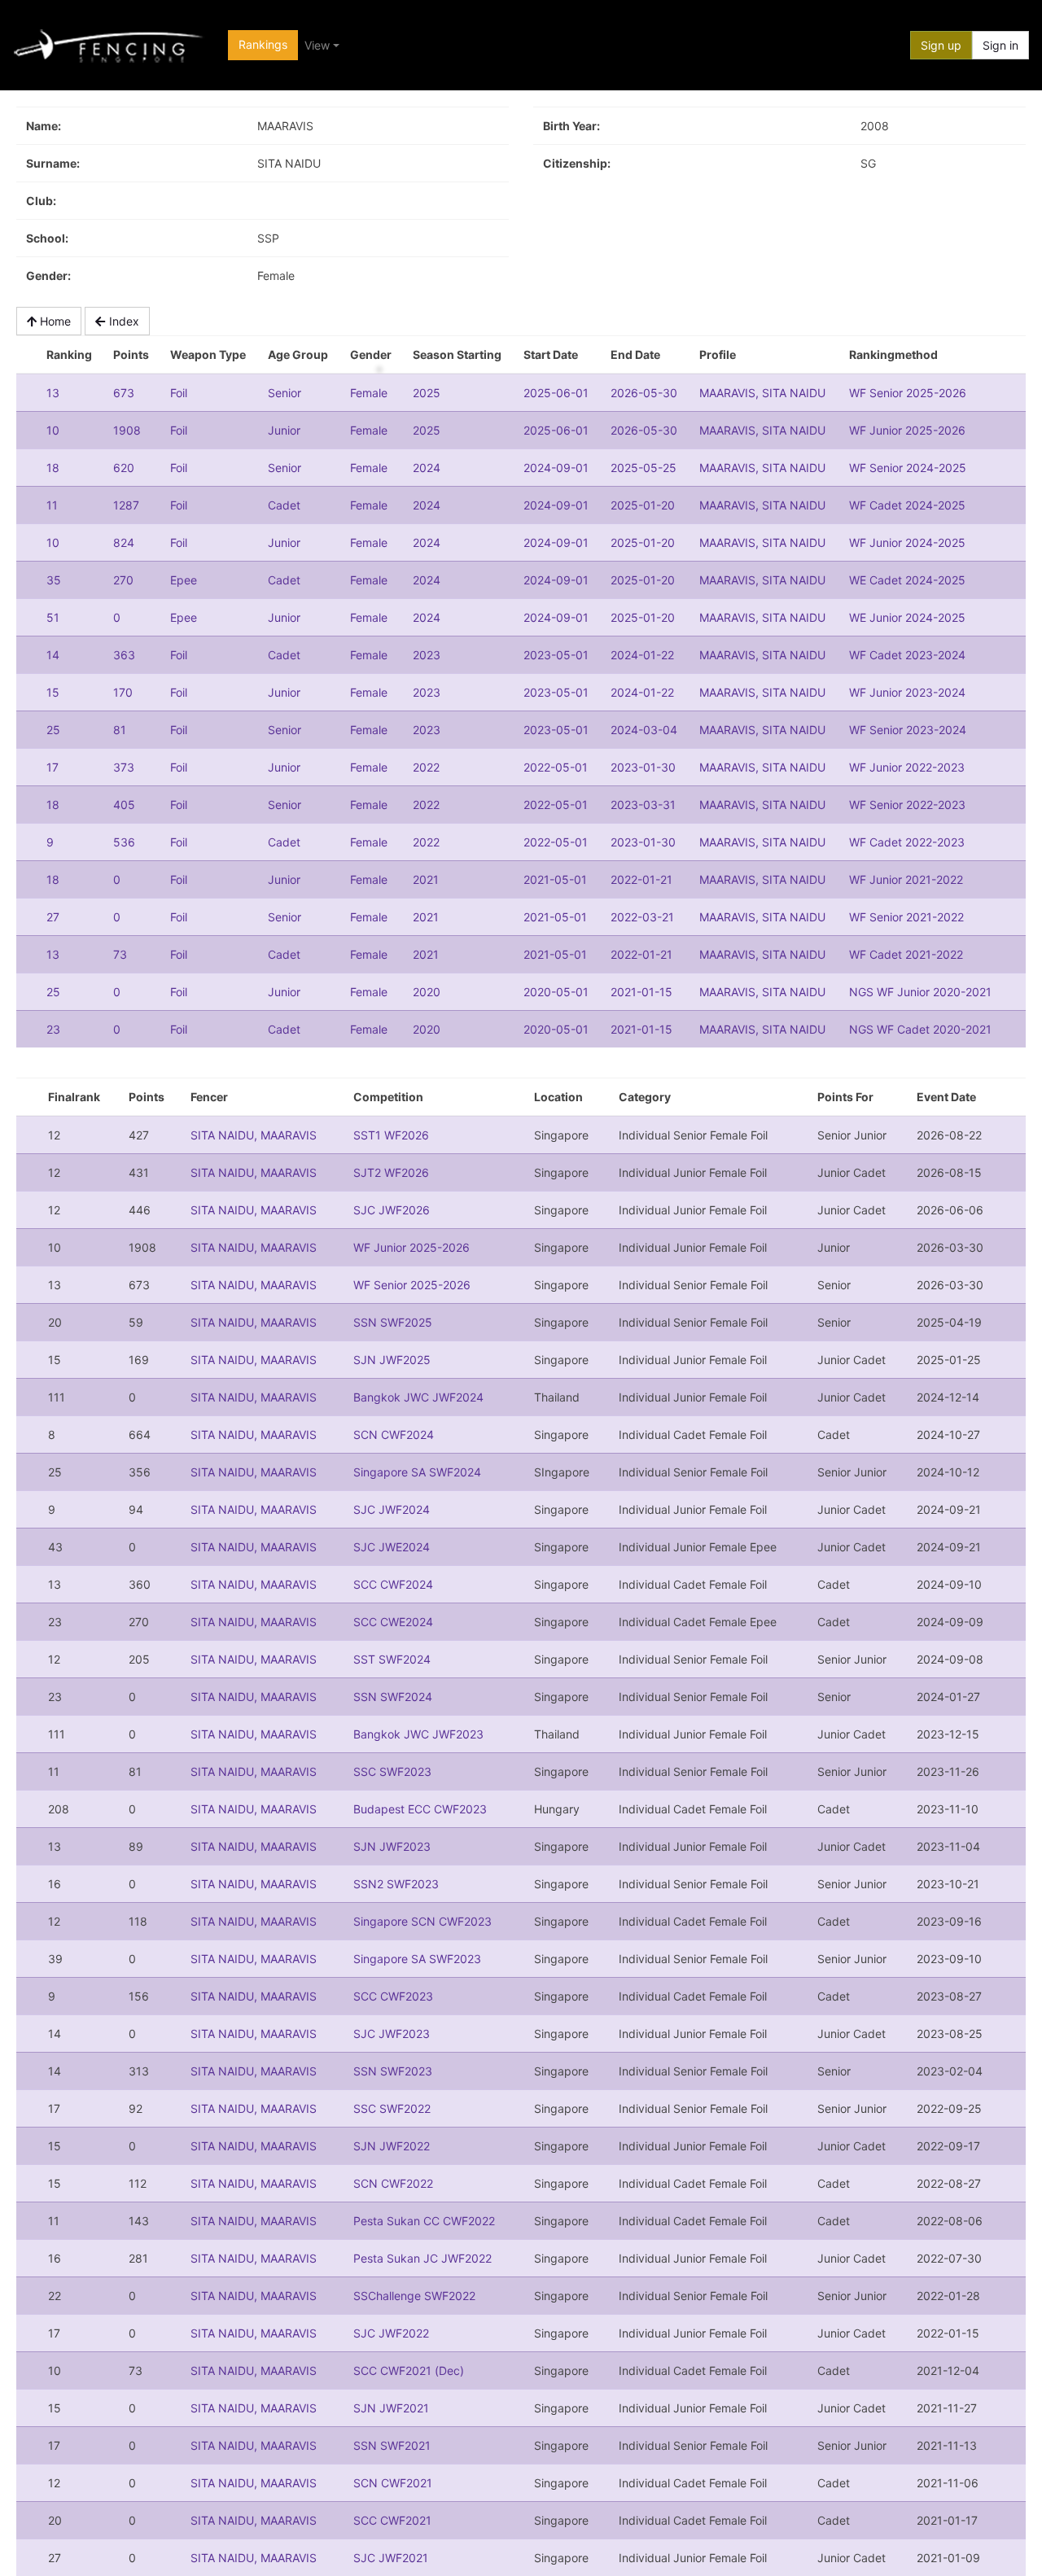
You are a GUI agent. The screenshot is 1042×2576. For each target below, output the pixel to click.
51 (53, 617)
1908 (127, 430)
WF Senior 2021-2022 (906, 917)
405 (124, 805)
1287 (126, 505)
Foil (179, 393)
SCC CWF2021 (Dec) (409, 2370)
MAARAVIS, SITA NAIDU (762, 393)
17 (53, 767)
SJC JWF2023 (392, 2034)
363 (124, 655)
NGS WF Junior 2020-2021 (920, 992)
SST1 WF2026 (391, 1135)
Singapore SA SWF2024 (417, 1472)
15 (53, 692)
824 (124, 542)
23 (53, 1029)
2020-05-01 (556, 992)
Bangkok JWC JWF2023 (418, 1734)
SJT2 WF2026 (391, 1172)
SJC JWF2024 (392, 1509)
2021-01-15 (641, 992)
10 (53, 430)
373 (124, 767)
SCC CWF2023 (393, 1996)
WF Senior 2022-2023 (907, 805)
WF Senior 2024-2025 (908, 468)
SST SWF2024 (392, 1659)
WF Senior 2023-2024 (908, 730)
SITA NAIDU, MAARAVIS (254, 1135)
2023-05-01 (556, 655)
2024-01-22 (642, 655)
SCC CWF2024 (393, 1584)
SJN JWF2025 (392, 1360)
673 (124, 393)
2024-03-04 (644, 730)
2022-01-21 (641, 879)
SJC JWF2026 (392, 1210)
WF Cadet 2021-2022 (906, 954)
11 (52, 505)
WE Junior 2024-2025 (907, 617)
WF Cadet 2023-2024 (907, 655)
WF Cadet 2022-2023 (907, 842)
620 (124, 468)
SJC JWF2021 (391, 2558)
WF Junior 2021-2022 (906, 879)
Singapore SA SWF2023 (417, 1959)
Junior (284, 430)
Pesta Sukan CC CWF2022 (424, 2221)
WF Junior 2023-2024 (907, 692)
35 (54, 580)
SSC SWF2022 (392, 2108)
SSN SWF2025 (393, 1322)
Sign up (941, 45)
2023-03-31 (643, 805)
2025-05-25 (644, 468)
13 (53, 393)
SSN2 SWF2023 (396, 1884)
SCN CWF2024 (394, 1435)
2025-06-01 (556, 393)
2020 (427, 992)
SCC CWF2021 (392, 2520)
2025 (427, 393)
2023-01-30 (643, 767)
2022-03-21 (642, 917)
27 (53, 917)
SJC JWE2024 (392, 1547)
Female (369, 393)
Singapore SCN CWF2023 (422, 1921)
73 (120, 954)
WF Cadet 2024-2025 (907, 505)
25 (53, 730)
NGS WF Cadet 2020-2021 (920, 1029)
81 (120, 730)
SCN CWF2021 (393, 2483)
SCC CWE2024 (393, 1622)
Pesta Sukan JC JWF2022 (422, 2258)
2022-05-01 (556, 767)
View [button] (317, 45)
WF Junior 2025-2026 (907, 430)
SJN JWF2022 (392, 2146)
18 (53, 468)
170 (123, 692)
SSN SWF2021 (392, 2445)
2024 (427, 468)
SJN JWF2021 (391, 2408)
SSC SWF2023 (392, 1771)
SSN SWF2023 (393, 2071)
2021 (426, 879)
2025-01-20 (643, 505)
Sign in (1000, 45)
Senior (285, 393)
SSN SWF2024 (393, 1697)
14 (53, 655)
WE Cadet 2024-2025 (907, 580)
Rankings (263, 44)
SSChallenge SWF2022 (414, 2296)
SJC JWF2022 (391, 2333)
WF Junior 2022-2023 (907, 767)
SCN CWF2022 (393, 2183)
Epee (184, 580)
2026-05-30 (644, 393)
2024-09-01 (556, 468)
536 (124, 842)
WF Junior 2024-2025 (907, 542)
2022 (426, 767)
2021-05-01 (555, 879)
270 (123, 580)
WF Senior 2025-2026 (908, 393)
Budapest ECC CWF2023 (420, 1809)
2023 (427, 655)
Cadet (284, 505)
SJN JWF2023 (392, 1846)
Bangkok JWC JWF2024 (418, 1397)
